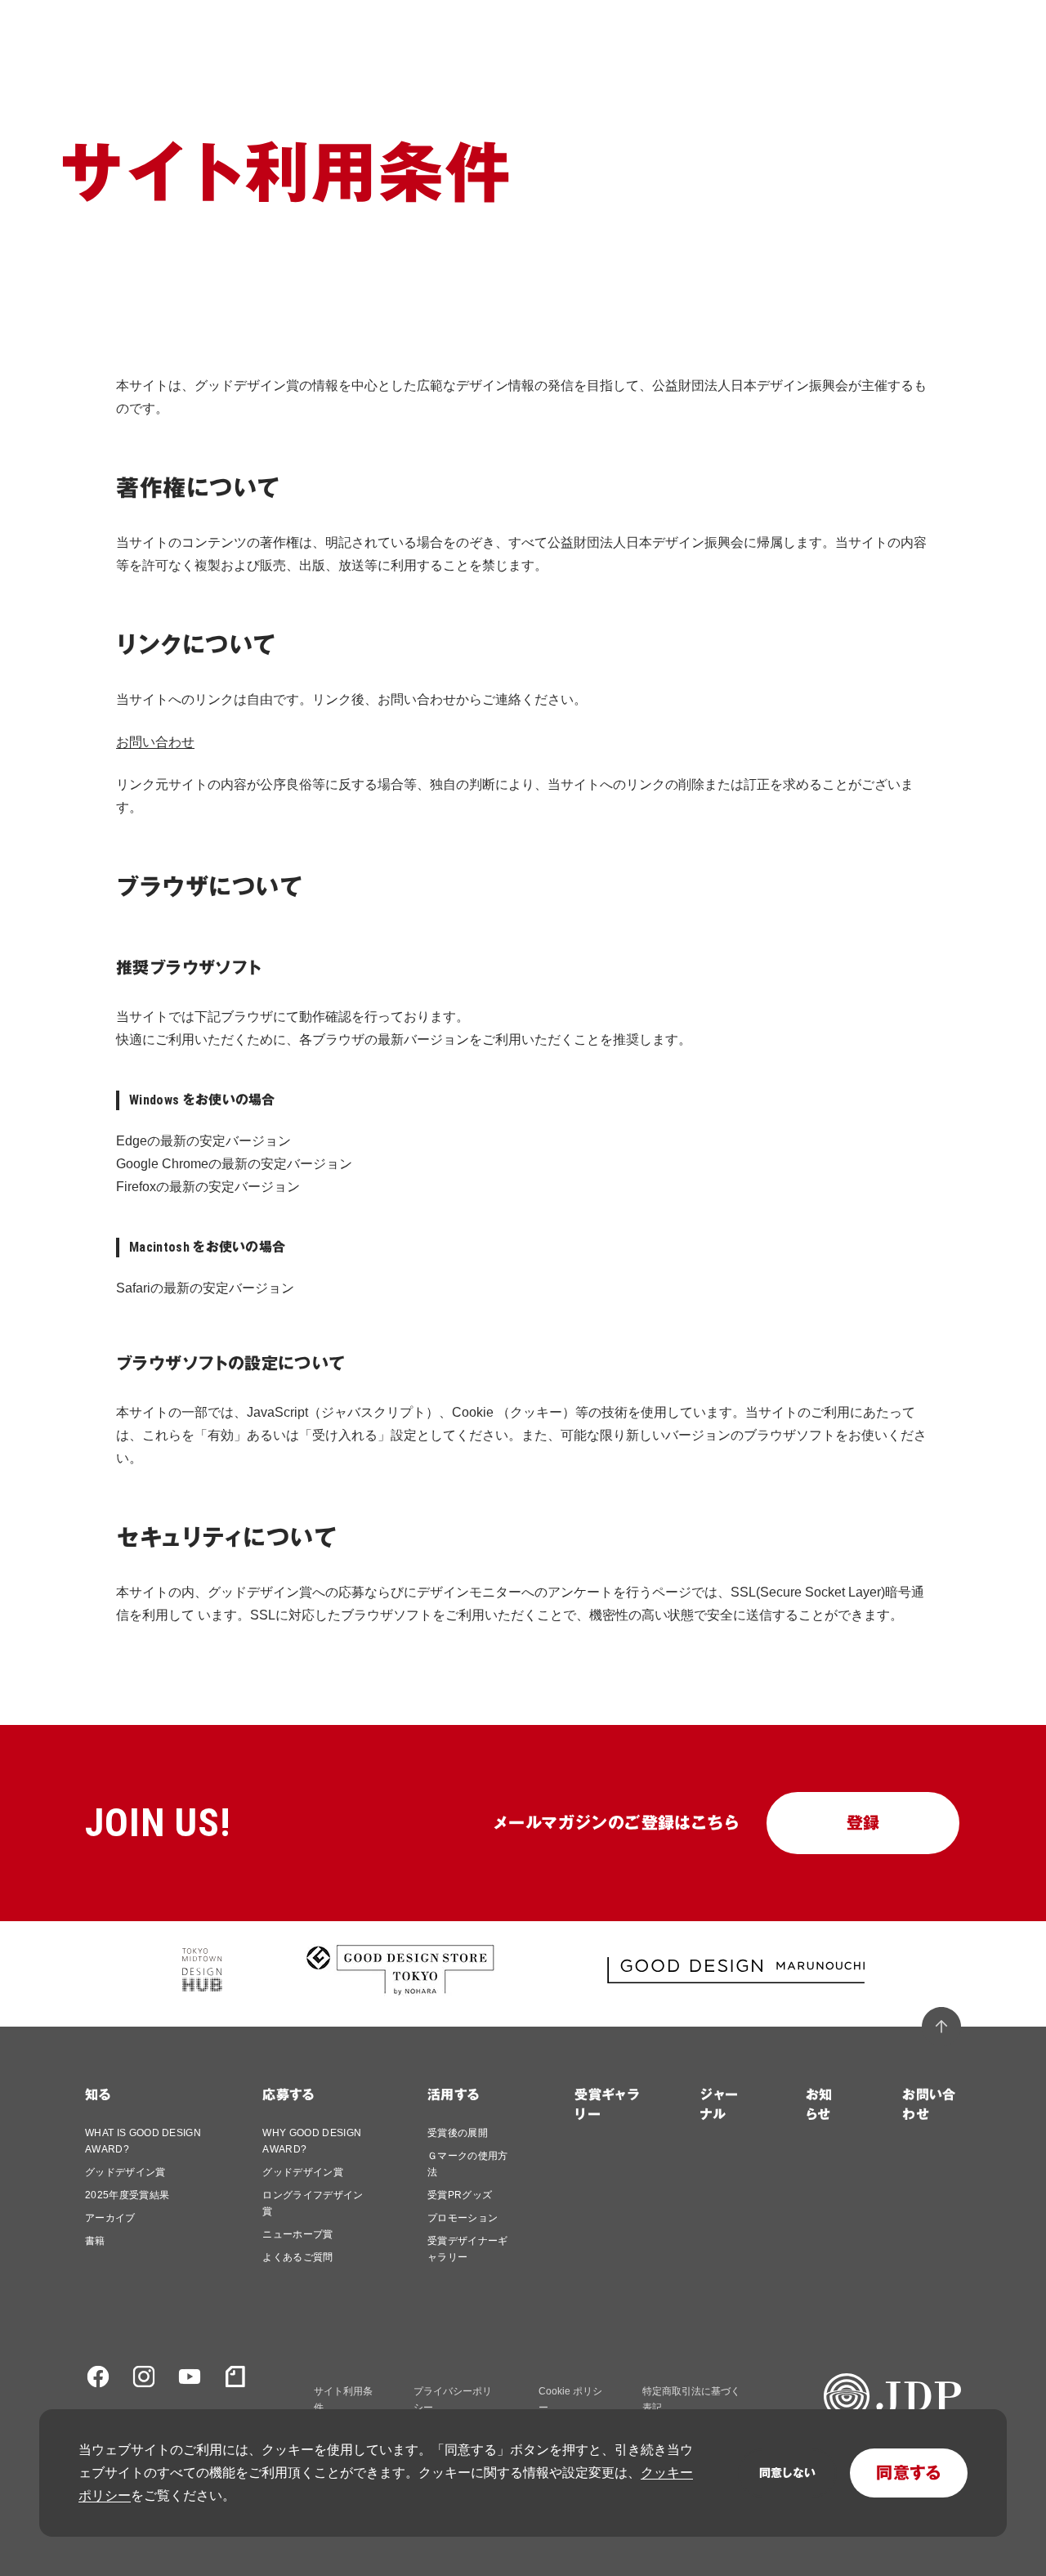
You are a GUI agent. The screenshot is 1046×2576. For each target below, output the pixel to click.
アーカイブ (110, 2218)
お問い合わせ (155, 742)
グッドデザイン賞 (125, 2172)
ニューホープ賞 (297, 2234)
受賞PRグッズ (460, 2195)
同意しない (787, 2473)
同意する (909, 2473)
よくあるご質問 (297, 2257)
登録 (863, 1823)
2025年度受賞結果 (127, 2195)
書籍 (95, 2241)
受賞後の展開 (458, 2133)
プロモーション (463, 2218)
